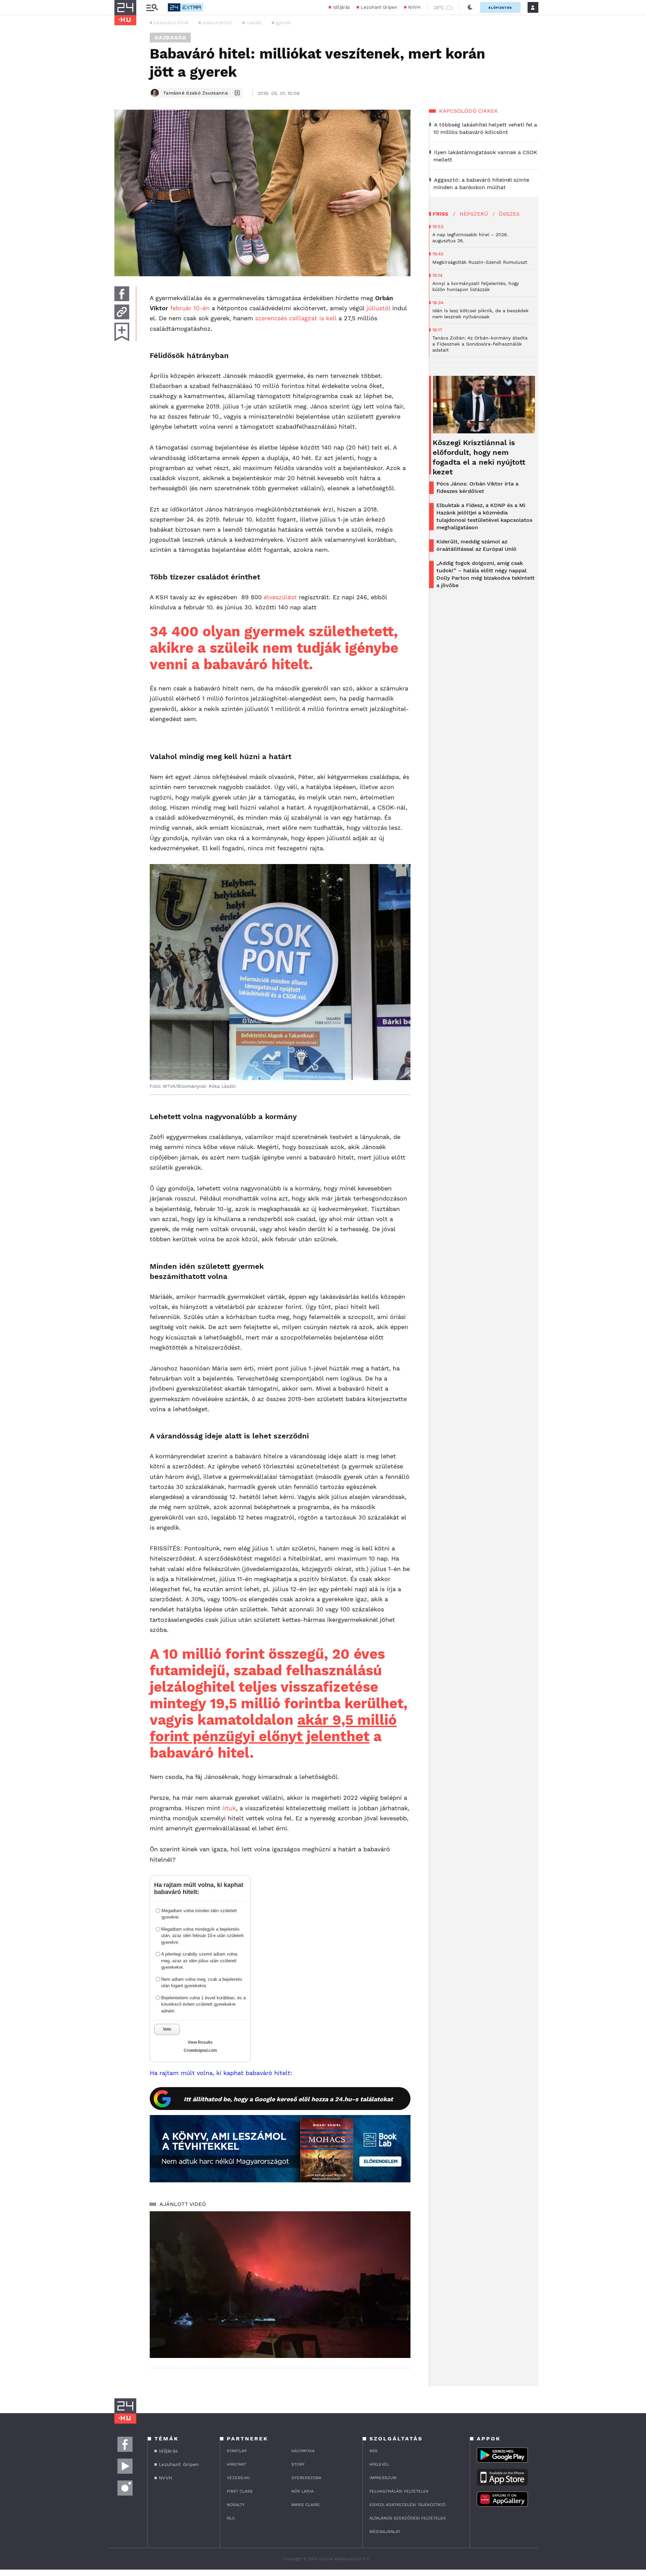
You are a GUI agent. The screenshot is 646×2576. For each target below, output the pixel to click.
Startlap (237, 2451)
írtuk (229, 1808)
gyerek (284, 23)
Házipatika (303, 2451)
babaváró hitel (171, 23)
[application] (280, 2285)
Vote (167, 2029)
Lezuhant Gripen (379, 7)
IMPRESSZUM (383, 2478)
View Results (200, 2042)
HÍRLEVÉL (379, 2464)
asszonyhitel (217, 23)
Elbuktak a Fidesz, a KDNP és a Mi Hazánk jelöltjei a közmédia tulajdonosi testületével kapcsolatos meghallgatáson (484, 516)
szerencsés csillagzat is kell (296, 318)
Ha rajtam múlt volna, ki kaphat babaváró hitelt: (221, 2073)
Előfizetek (500, 8)
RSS (373, 2451)
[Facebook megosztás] (122, 294)
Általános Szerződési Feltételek (408, 2518)
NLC (231, 2518)
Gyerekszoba (306, 2478)
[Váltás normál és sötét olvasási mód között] (470, 7)
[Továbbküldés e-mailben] (122, 312)
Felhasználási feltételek (399, 2491)
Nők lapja (302, 2491)
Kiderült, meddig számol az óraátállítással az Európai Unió (476, 545)
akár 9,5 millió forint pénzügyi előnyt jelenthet (273, 1728)
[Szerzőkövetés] (237, 93)
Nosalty (236, 2505)
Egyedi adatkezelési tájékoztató (407, 2505)
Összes (509, 214)
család (254, 23)
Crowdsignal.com (200, 2050)
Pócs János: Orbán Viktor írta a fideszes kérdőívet (477, 487)
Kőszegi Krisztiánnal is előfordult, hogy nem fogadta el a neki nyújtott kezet (479, 457)
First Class (240, 2491)
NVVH (414, 7)
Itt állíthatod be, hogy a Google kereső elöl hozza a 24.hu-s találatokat (288, 2099)
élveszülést (280, 597)
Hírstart (237, 2464)
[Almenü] (152, 8)
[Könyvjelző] (122, 332)
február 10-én (190, 308)
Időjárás (341, 7)
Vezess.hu (238, 2478)
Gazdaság (170, 38)
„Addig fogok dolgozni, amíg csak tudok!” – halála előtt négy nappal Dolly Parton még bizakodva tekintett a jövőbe (486, 574)
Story (298, 2464)
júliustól (378, 308)
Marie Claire (306, 2505)
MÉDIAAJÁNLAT (385, 2532)
